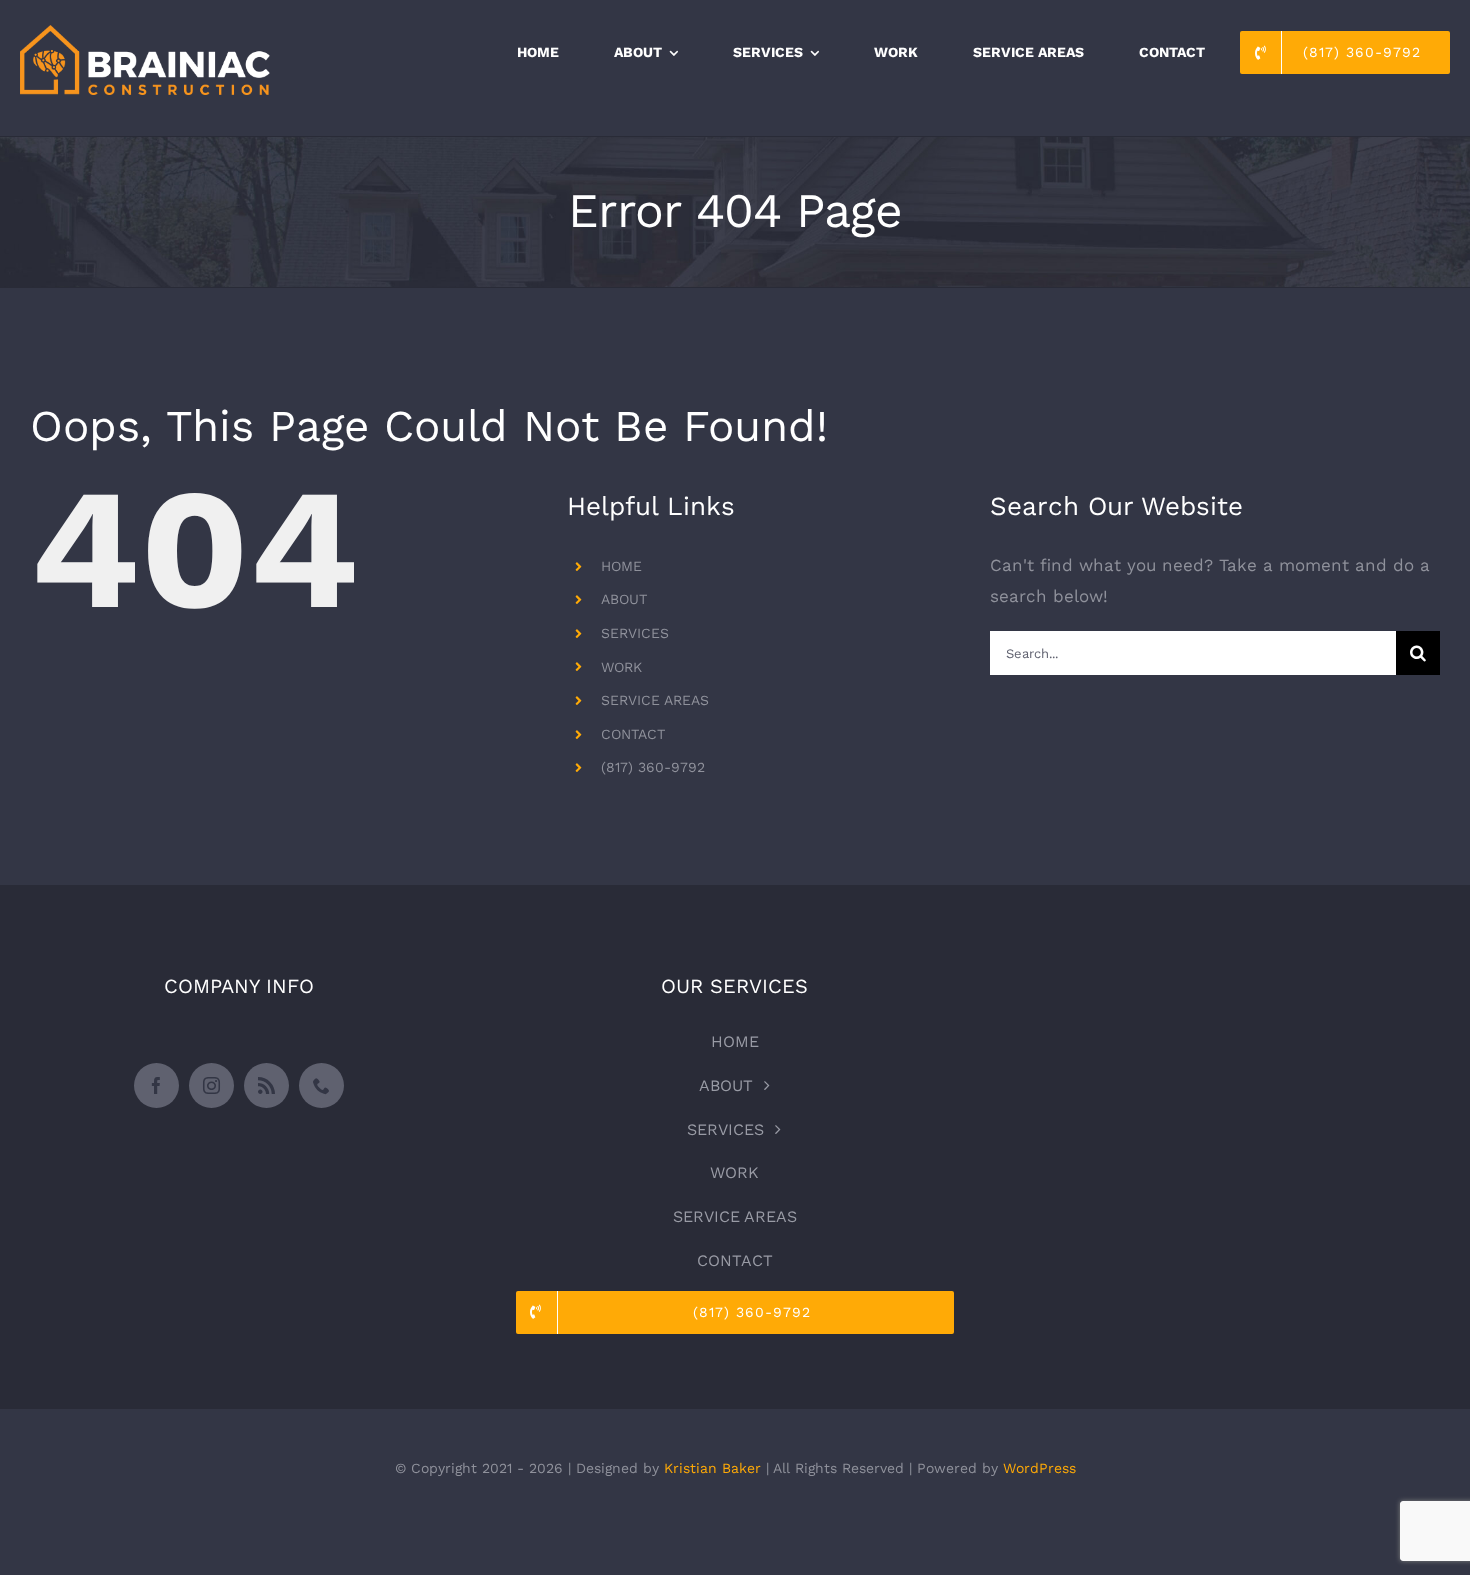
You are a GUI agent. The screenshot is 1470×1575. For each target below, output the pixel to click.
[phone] (321, 1085)
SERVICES (635, 633)
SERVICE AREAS (655, 700)
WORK (621, 667)
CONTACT (633, 734)
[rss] (266, 1085)
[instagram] (211, 1085)
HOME (621, 566)
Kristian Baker (712, 1468)
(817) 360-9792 (653, 767)
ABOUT (624, 599)
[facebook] (156, 1085)
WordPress (1039, 1468)
